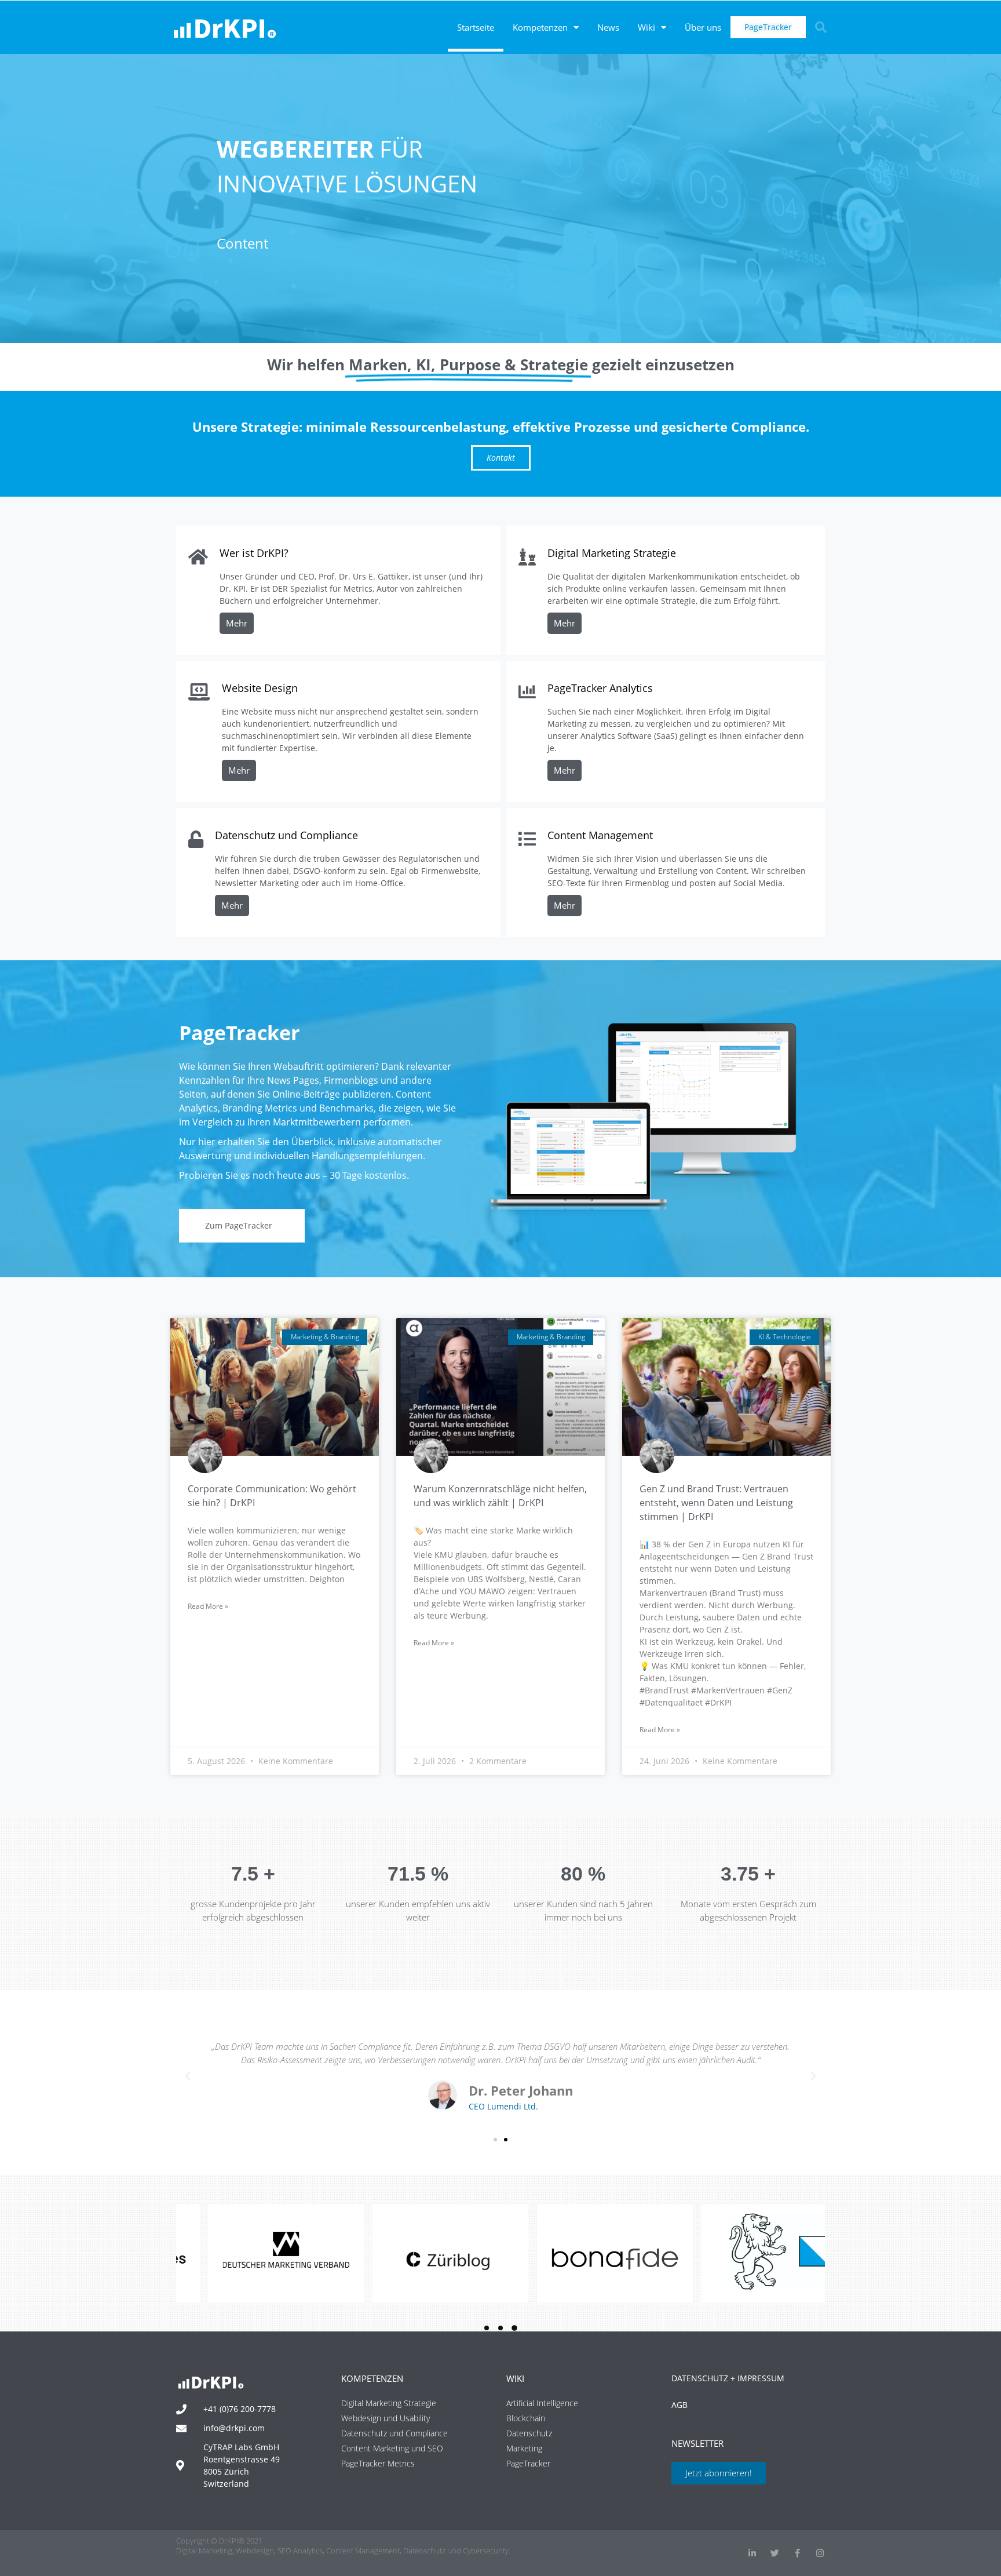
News (608, 27)
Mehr (237, 623)
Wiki (646, 27)
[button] (821, 27)
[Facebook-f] (797, 2553)
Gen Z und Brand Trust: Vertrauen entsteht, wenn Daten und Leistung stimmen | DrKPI (716, 1503)
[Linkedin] (752, 2553)
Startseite (476, 27)
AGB (679, 2405)
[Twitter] (775, 2553)
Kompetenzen (540, 27)
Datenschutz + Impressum (728, 2378)
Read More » (208, 1606)
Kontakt (501, 458)
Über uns (703, 27)
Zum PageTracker (239, 1225)
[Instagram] (820, 2553)
